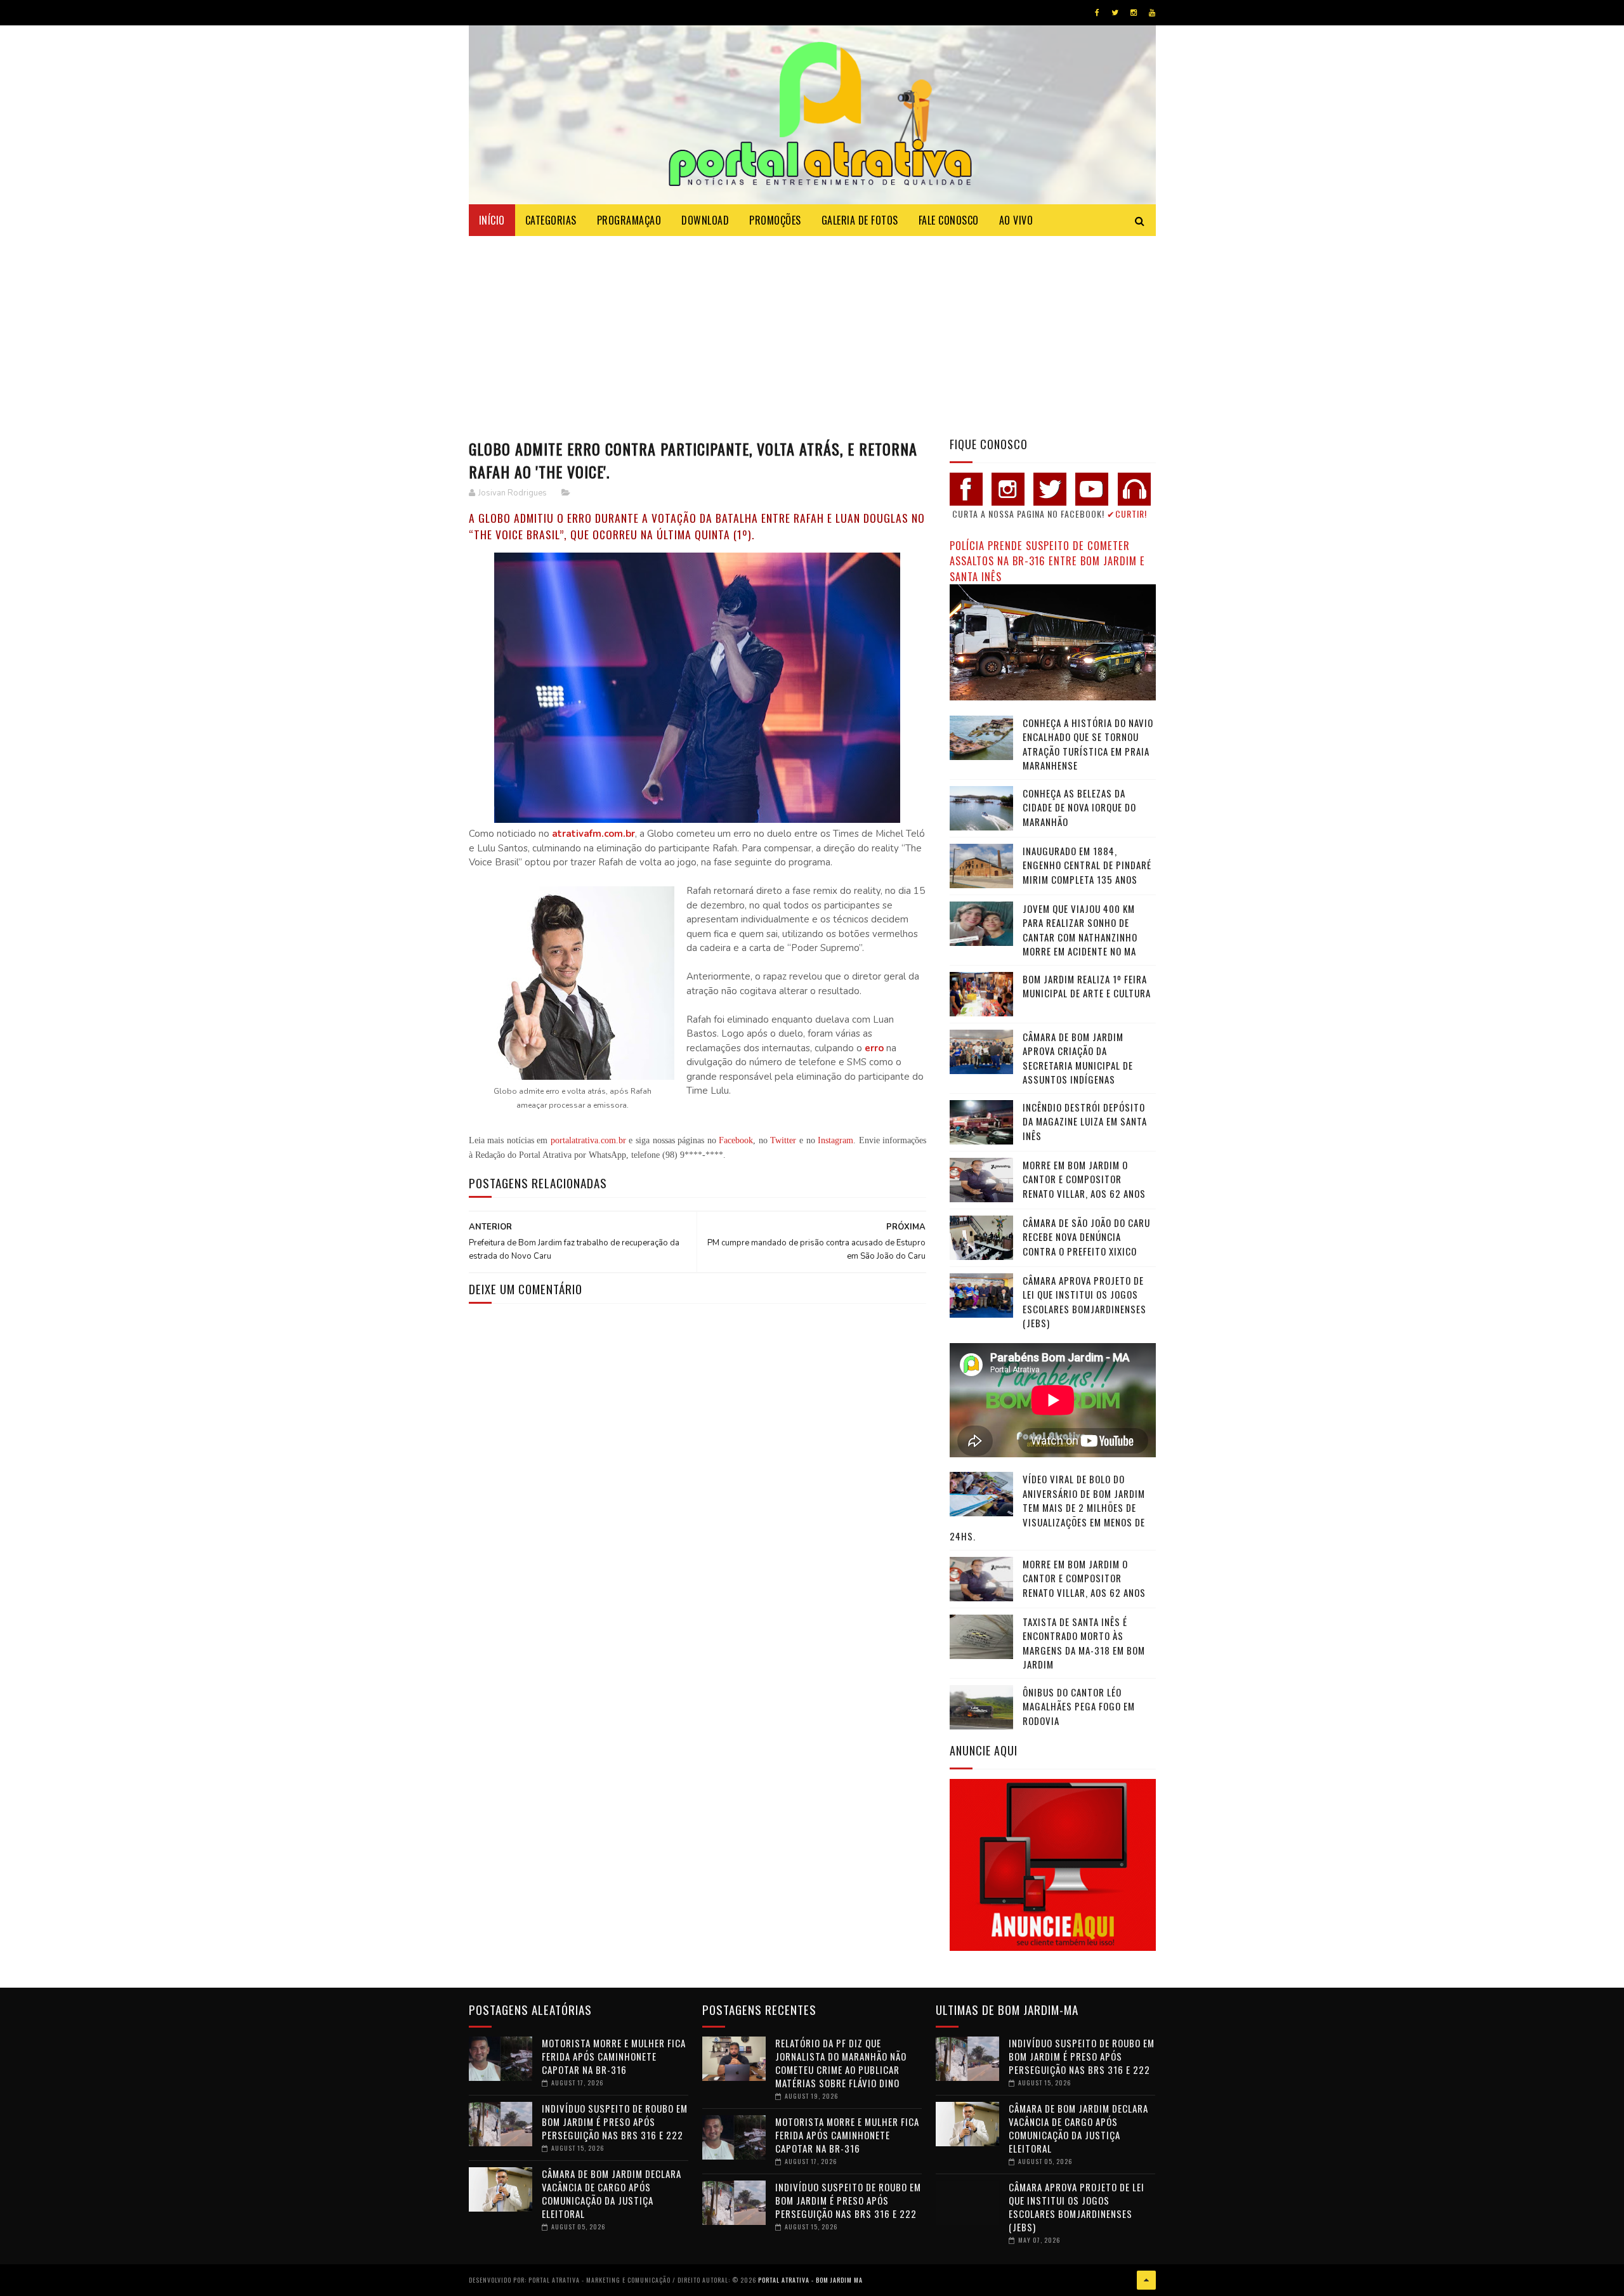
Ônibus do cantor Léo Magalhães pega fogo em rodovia (1079, 1706)
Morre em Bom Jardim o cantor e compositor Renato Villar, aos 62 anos (1084, 1179)
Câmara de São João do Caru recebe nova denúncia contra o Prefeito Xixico (1086, 1237)
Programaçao (629, 220)
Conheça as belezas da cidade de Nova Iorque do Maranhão (1079, 807)
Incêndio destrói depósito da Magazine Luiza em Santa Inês (1085, 1121)
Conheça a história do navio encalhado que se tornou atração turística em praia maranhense (1088, 744)
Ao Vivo (1016, 220)
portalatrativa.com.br (588, 1140)
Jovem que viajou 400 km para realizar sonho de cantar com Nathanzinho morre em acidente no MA (1080, 930)
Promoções (775, 220)
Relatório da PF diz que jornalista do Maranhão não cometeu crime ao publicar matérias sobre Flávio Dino (841, 2063)
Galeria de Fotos (860, 220)
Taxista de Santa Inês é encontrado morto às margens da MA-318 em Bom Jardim (1084, 1643)
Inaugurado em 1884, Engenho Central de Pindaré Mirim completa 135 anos (1087, 865)
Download (705, 220)
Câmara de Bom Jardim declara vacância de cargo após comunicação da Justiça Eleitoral (612, 2194)
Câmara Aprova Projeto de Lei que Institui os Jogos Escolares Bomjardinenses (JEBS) (1084, 1302)
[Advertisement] (812, 331)
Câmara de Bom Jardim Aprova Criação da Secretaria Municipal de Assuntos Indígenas (1078, 1058)
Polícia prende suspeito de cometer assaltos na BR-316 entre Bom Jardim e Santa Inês (1047, 561)
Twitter (783, 1140)
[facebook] (1097, 13)
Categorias (551, 220)
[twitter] (1115, 13)
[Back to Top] (1146, 2280)
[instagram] (1134, 13)
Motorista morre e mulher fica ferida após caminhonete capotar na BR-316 (614, 2056)
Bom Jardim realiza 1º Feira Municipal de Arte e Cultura (1087, 986)
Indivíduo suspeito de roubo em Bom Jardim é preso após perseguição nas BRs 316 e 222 (615, 2122)
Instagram (835, 1140)
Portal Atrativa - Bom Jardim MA (810, 2280)
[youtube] (1152, 13)
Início (492, 220)
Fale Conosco (949, 220)
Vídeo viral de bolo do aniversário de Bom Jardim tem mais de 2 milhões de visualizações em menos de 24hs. (1047, 1507)
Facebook (736, 1140)
